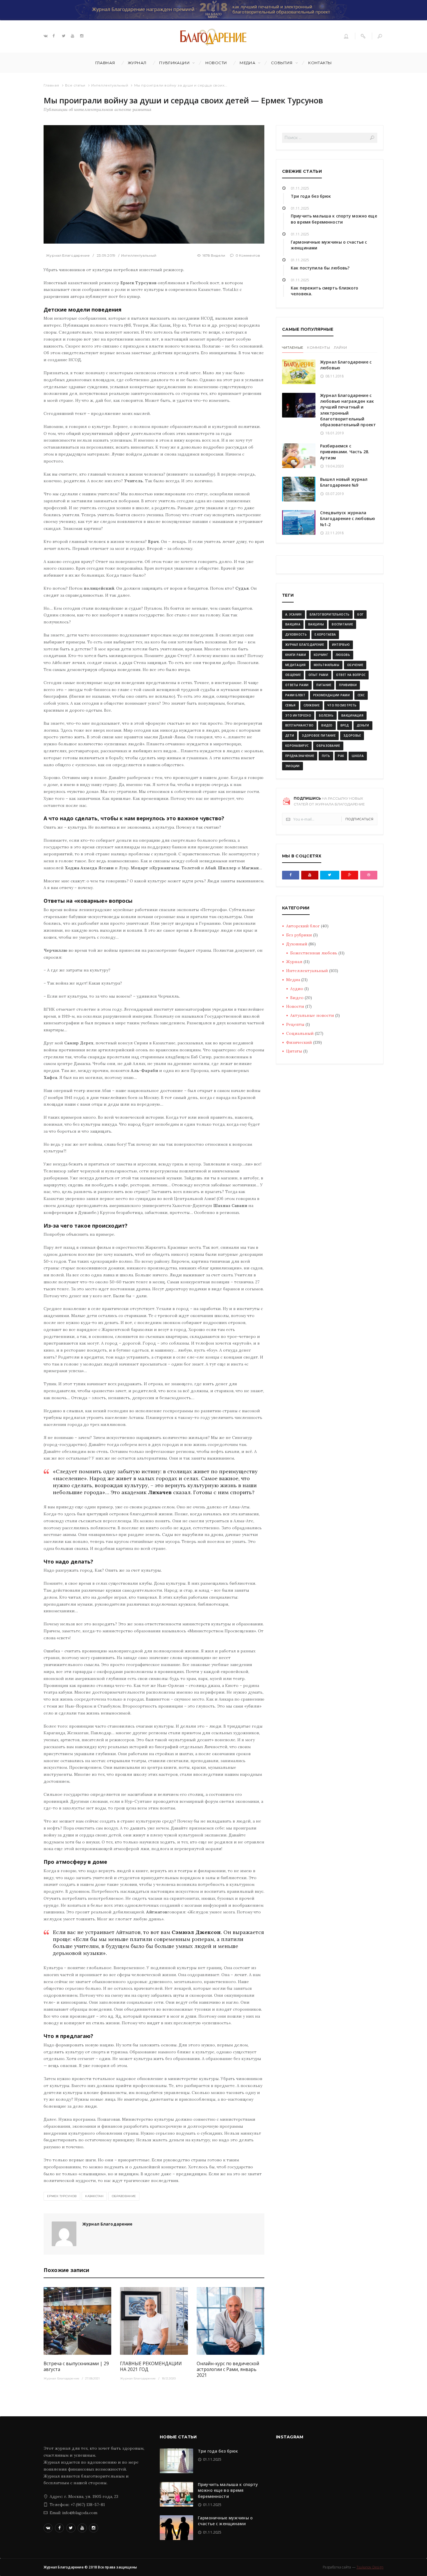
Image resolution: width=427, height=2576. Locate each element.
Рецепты (295, 1024)
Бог (360, 614)
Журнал (137, 63)
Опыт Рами (318, 675)
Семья (290, 705)
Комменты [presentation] (318, 347)
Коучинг (321, 655)
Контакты (320, 63)
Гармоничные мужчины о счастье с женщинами (225, 2521)
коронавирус (297, 746)
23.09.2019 (106, 255)
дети (290, 735)
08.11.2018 (334, 376)
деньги (363, 725)
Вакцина (293, 624)
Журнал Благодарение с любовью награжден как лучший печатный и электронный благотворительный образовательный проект (348, 410)
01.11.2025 (300, 188)
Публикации (174, 63)
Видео (297, 998)
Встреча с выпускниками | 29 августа (76, 2367)
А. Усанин (294, 614)
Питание (324, 685)
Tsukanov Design (370, 2567)
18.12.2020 (169, 2378)
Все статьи (75, 85)
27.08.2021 (92, 2378)
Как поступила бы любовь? (320, 268)
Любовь (343, 655)
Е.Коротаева (325, 634)
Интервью (341, 645)
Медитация (296, 665)
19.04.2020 (334, 466)
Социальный (300, 1033)
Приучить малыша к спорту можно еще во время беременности (334, 219)
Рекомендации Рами (331, 695)
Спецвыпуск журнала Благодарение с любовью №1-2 (348, 519)
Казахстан (94, 2196)
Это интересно (298, 715)
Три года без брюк (311, 196)
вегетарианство (299, 725)
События (282, 63)
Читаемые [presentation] (293, 347)
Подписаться (359, 819)
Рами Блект (295, 695)
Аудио (297, 989)
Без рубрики (299, 935)
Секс (361, 695)
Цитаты (294, 1051)
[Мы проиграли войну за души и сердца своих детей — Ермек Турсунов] (154, 184)
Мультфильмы (326, 665)
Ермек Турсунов (62, 2196)
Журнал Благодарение (68, 255)
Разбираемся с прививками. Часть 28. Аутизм (345, 452)
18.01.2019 (334, 433)
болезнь (326, 715)
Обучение (355, 665)
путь (326, 756)
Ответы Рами (297, 685)
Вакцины (316, 624)
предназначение (300, 756)
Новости (216, 63)
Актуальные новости (312, 1015)
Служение (312, 705)
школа (358, 756)
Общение (293, 675)
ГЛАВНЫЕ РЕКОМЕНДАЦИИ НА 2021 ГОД (151, 2367)
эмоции (293, 766)
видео (327, 725)
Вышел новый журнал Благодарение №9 (344, 482)
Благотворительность (330, 614)
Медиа (247, 63)
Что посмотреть (342, 705)
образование (124, 2196)
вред (345, 725)
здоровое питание (319, 735)
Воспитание (342, 624)
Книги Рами (296, 655)
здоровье (352, 735)
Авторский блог (303, 926)
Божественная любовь (314, 953)
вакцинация (352, 715)
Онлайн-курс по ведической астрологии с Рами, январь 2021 (228, 2369)
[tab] (293, 348)
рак (341, 756)
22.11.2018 (334, 533)
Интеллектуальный (110, 85)
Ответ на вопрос (351, 675)
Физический (299, 1042)
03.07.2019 (334, 494)
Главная (105, 63)
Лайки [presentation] (340, 347)
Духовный (297, 944)
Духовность (296, 634)
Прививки (348, 685)
